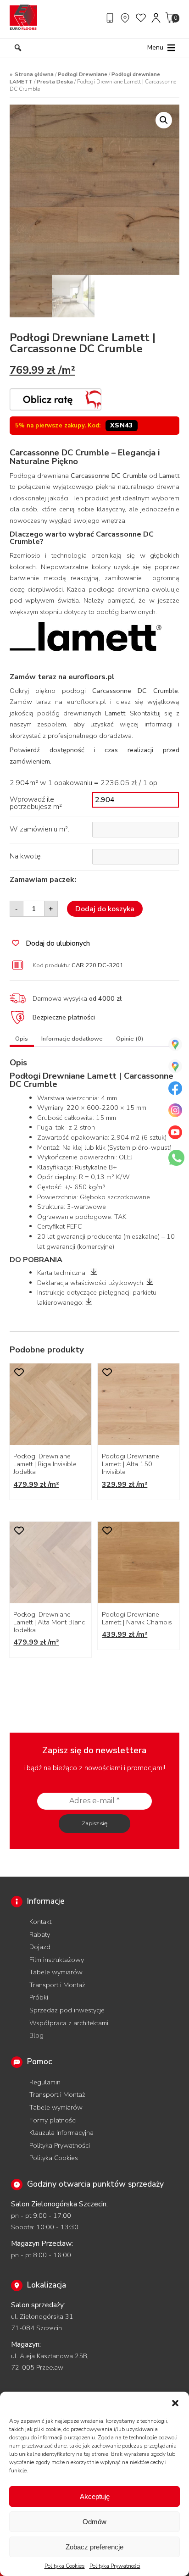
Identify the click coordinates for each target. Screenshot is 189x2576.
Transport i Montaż (57, 1985)
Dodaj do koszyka (105, 909)
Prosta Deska (55, 82)
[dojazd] (126, 18)
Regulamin (45, 2082)
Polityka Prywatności (115, 2566)
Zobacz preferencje (94, 2547)
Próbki (39, 1997)
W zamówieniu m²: (39, 829)
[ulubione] (141, 18)
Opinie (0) (130, 1039)
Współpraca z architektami (69, 2023)
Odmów (94, 2522)
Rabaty (40, 1934)
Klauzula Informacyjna (61, 2133)
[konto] (156, 18)
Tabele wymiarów (56, 1972)
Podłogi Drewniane (83, 74)
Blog (36, 2035)
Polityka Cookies (65, 2566)
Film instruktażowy (57, 1960)
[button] (175, 2403)
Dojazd (40, 1947)
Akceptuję (95, 2496)
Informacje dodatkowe (72, 1039)
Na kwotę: (26, 856)
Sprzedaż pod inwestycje (67, 2010)
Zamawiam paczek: (43, 880)
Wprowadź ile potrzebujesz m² (36, 803)
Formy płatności (53, 2120)
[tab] (22, 1040)
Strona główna (34, 74)
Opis (22, 1039)
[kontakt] (111, 18)
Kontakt (40, 1922)
